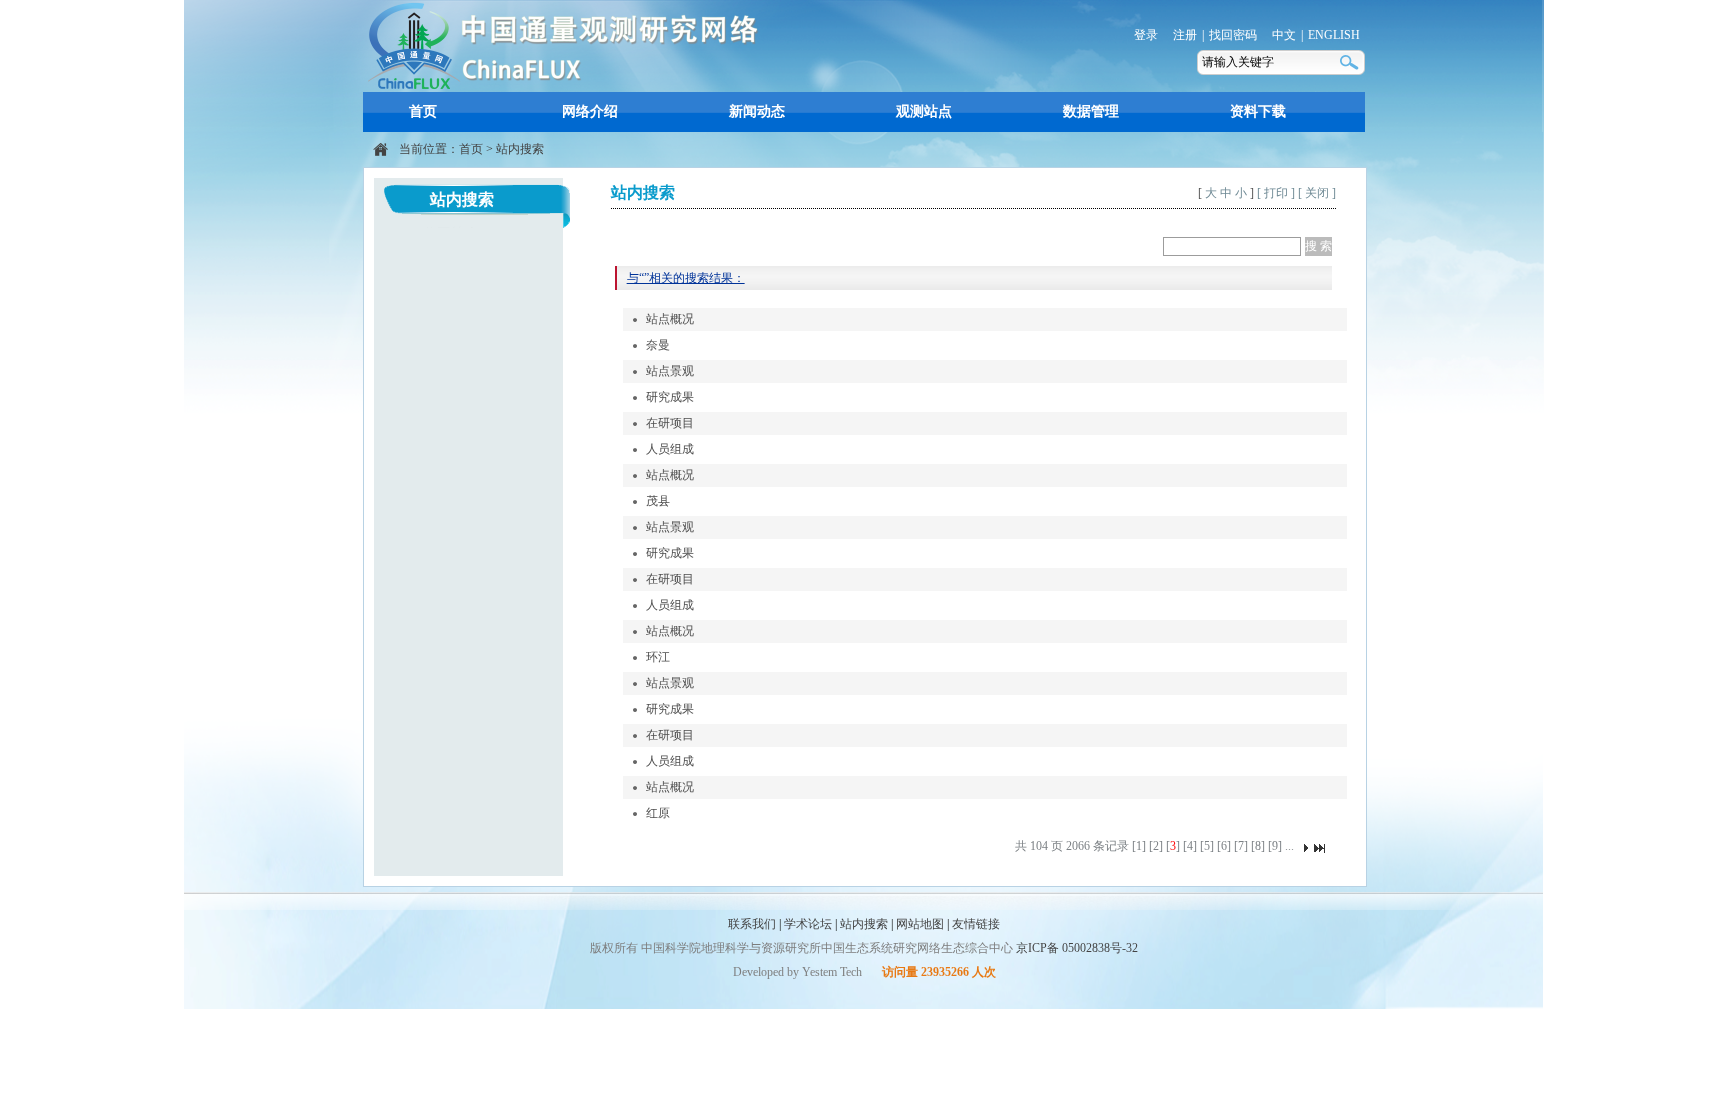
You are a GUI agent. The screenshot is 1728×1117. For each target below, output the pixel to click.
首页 (423, 111)
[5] (1207, 846)
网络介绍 (590, 111)
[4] (1190, 846)
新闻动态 (757, 111)
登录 (1146, 35)
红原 (658, 813)
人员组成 (670, 449)
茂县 (658, 501)
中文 (1284, 35)
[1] (1139, 846)
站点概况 (670, 319)
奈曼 (658, 345)
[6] (1224, 846)
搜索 (1351, 62)
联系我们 (752, 924)
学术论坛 (808, 924)
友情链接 (976, 924)
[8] (1258, 846)
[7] (1241, 846)
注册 (1185, 35)
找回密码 (1233, 35)
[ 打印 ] (1276, 193)
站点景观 (670, 371)
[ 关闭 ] (1317, 193)
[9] (1275, 846)
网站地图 (920, 924)
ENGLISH (1334, 35)
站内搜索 (520, 149)
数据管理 (1091, 111)
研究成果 (670, 397)
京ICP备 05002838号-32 (1077, 948)
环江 (658, 657)
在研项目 (670, 423)
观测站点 (924, 111)
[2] (1156, 846)
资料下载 (1258, 111)
